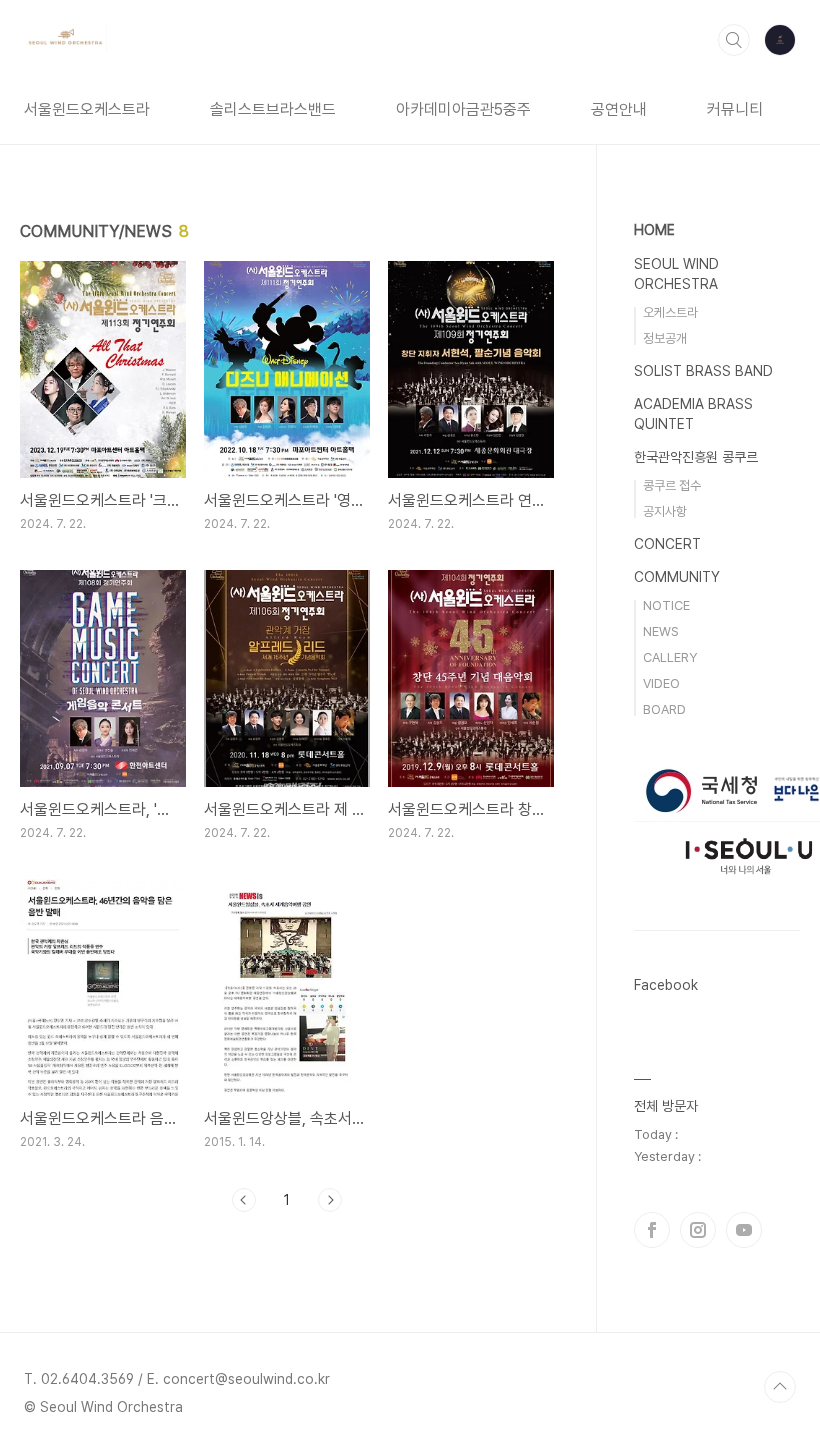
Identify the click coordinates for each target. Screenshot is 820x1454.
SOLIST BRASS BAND (703, 371)
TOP (780, 1387)
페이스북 (652, 1230)
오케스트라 (670, 312)
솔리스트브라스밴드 (273, 109)
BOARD (664, 709)
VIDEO (661, 683)
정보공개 (665, 338)
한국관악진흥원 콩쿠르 (696, 457)
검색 (734, 40)
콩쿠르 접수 (672, 485)
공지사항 (665, 511)
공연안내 (619, 109)
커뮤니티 (735, 109)
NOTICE (666, 605)
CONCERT (667, 544)
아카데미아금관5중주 (463, 109)
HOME (654, 230)
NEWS (661, 631)
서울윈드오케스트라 (87, 109)
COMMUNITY (677, 577)
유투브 (744, 1230)
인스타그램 (698, 1230)
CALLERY (670, 657)
